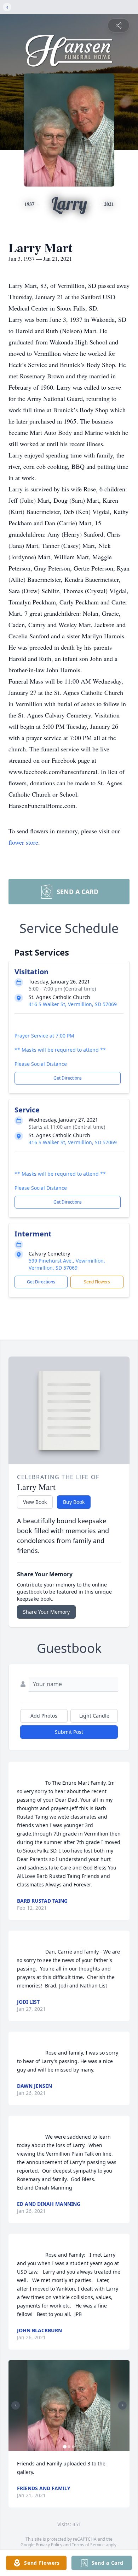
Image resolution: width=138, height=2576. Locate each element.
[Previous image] (16, 2405)
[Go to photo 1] (65, 2447)
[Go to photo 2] (69, 2447)
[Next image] (122, 2405)
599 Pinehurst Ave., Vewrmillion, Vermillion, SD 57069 (67, 1264)
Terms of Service (88, 2545)
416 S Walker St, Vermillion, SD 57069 (73, 1004)
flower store (23, 842)
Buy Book (74, 1502)
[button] (69, 2406)
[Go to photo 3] (73, 2447)
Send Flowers (97, 1282)
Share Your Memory (46, 1612)
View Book (35, 1502)
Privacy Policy (49, 2545)
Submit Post (69, 1732)
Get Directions (68, 1078)
